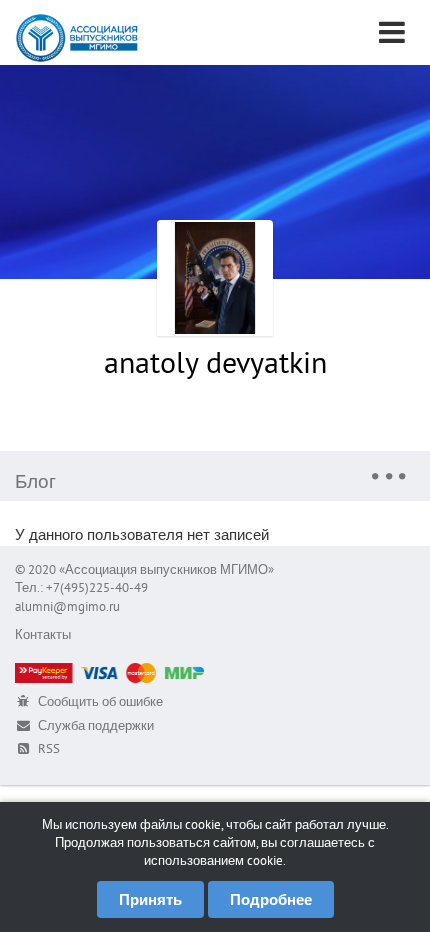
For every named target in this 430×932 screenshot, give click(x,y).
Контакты (43, 634)
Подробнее (271, 899)
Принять (150, 899)
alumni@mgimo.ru (67, 606)
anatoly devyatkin (215, 361)
